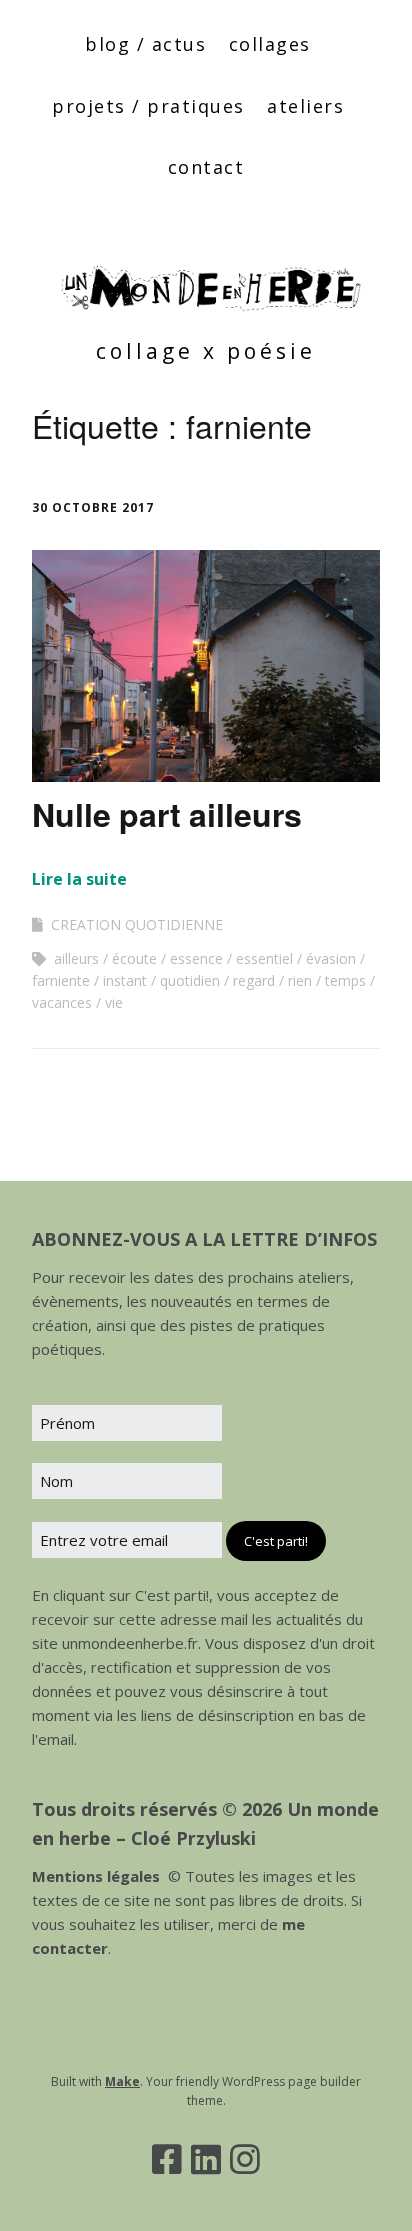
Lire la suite (79, 879)
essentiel (264, 958)
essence (196, 958)
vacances (62, 1002)
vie (114, 1002)
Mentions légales (96, 1876)
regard (254, 980)
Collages (270, 44)
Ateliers (305, 106)
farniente (61, 980)
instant (125, 980)
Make (122, 2081)
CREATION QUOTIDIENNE (137, 924)
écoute (134, 958)
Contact (206, 167)
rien (300, 980)
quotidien (190, 980)
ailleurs (76, 958)
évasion (331, 958)
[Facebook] (167, 2159)
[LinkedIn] (206, 2159)
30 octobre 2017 (93, 507)
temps (345, 980)
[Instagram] (245, 2159)
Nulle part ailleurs (167, 814)
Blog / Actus (145, 44)
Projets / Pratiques (148, 106)
